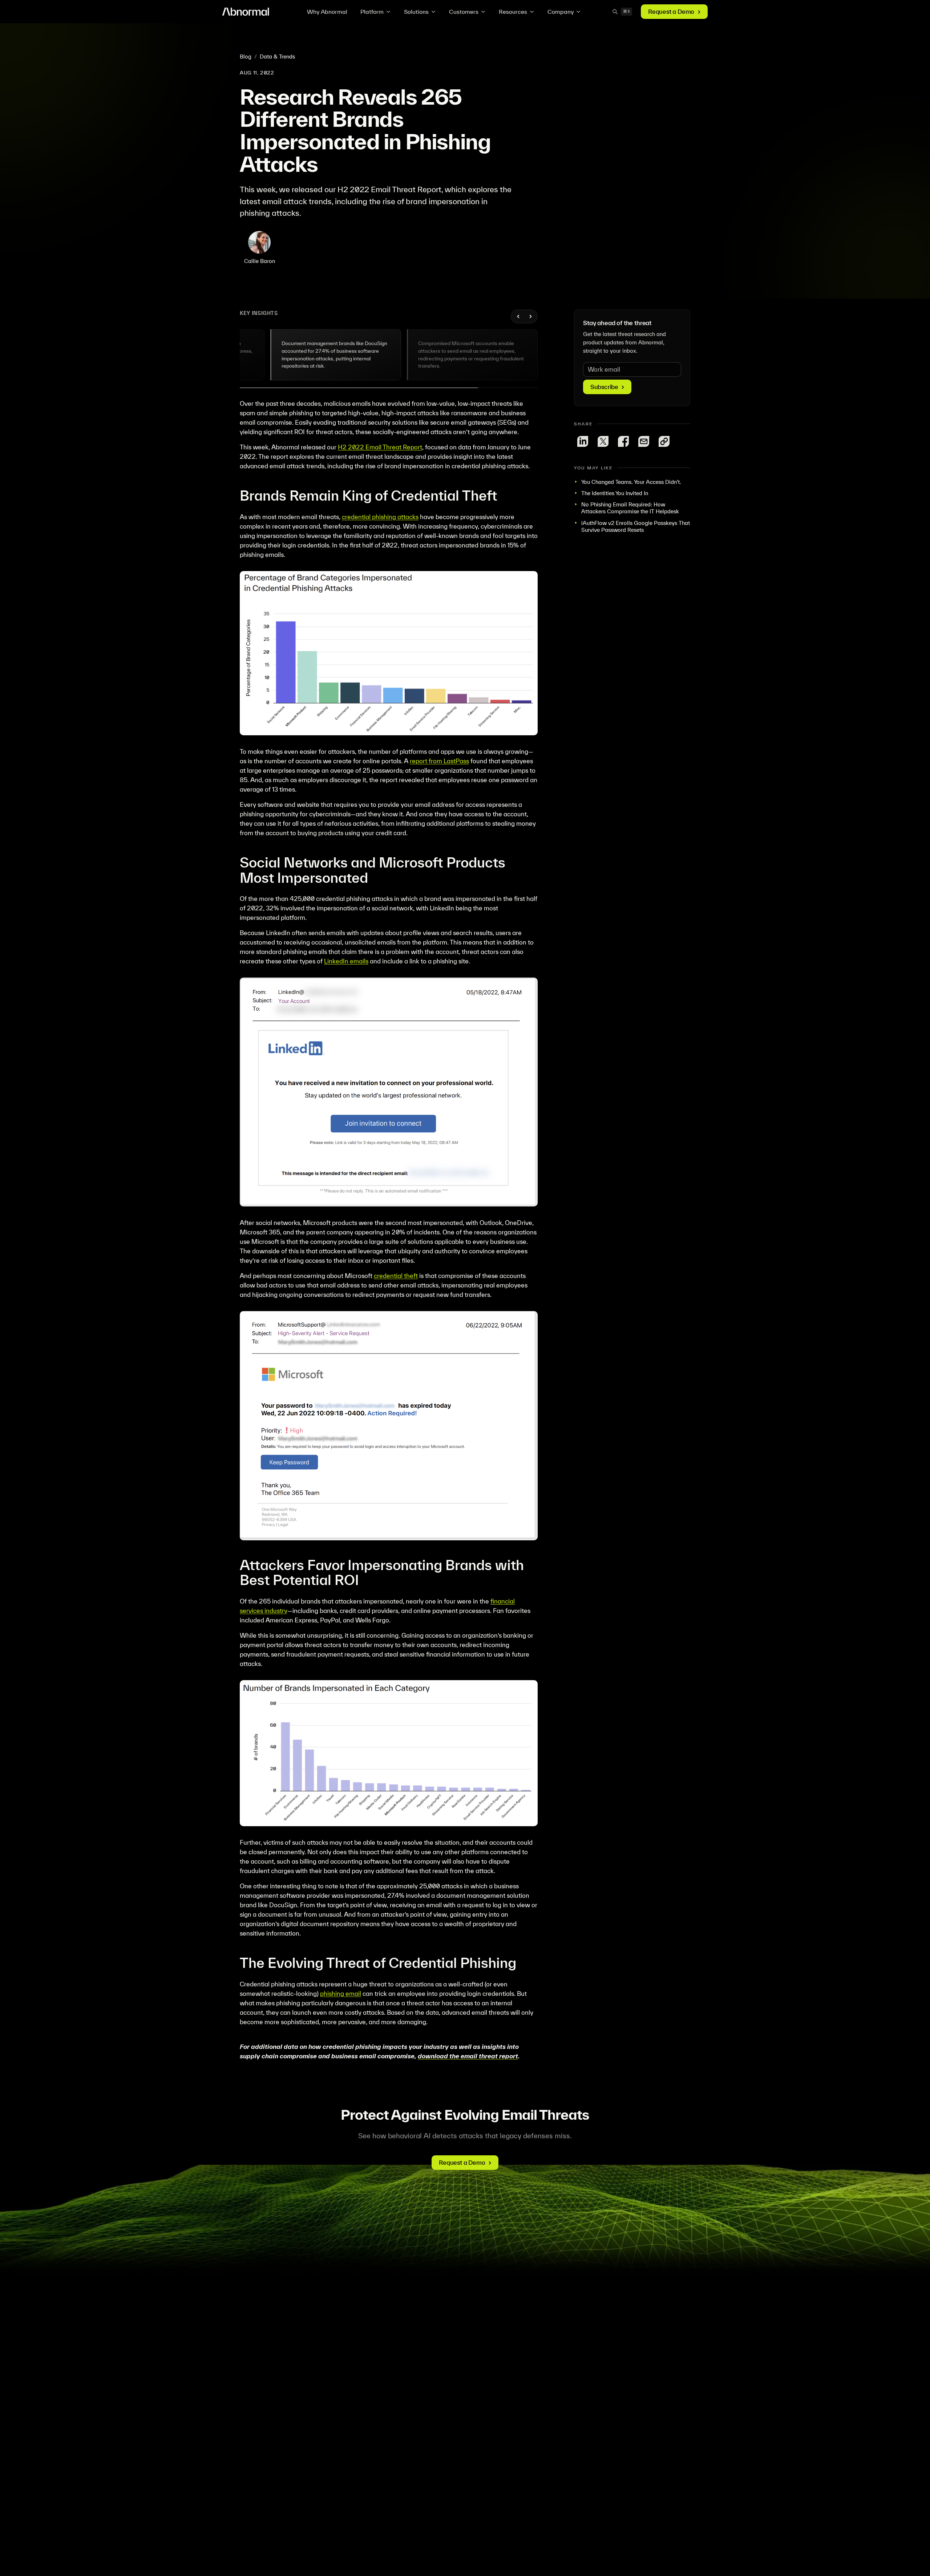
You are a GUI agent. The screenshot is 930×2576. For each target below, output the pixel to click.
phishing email (341, 1993)
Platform (372, 12)
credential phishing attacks (380, 517)
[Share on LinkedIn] (583, 441)
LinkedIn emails (346, 961)
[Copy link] (664, 441)
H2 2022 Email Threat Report (380, 447)
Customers (464, 12)
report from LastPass (439, 761)
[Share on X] (603, 441)
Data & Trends (277, 56)
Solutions (416, 12)
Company (561, 12)
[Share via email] (644, 441)
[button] (336, 355)
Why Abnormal (327, 12)
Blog (246, 56)
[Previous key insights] (518, 316)
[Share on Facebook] (623, 441)
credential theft (396, 1276)
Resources (513, 12)
